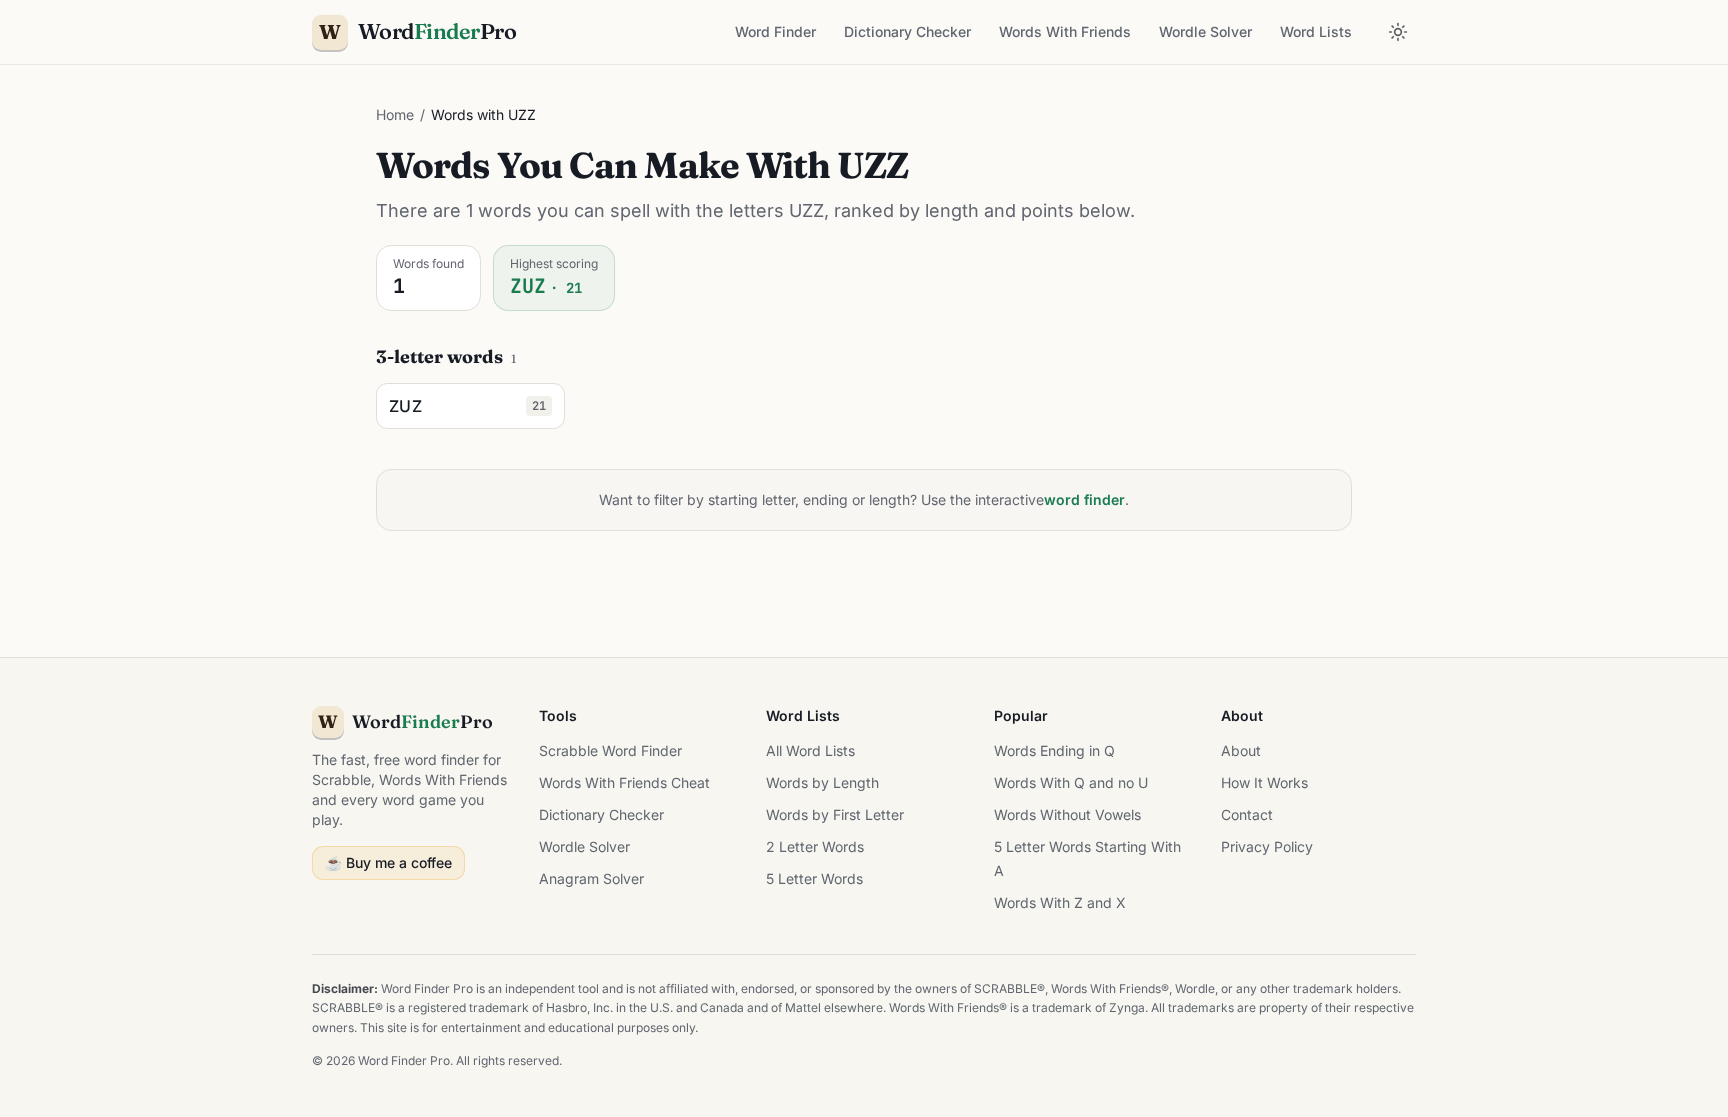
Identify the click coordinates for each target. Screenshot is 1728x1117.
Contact (1247, 814)
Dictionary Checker (907, 31)
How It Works (1264, 782)
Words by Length (822, 782)
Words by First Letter (835, 814)
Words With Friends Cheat (624, 782)
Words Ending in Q (1054, 750)
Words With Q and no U (1071, 782)
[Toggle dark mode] (1398, 32)
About (1241, 750)
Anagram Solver (591, 878)
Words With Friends (1065, 31)
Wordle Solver (1205, 31)
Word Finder (775, 31)
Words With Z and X (1060, 902)
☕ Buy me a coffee (388, 862)
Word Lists (1316, 31)
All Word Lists (810, 750)
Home (395, 114)
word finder (1084, 499)
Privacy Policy (1267, 846)
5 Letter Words (814, 878)
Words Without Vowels (1067, 814)
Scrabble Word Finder (610, 750)
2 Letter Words (815, 846)
